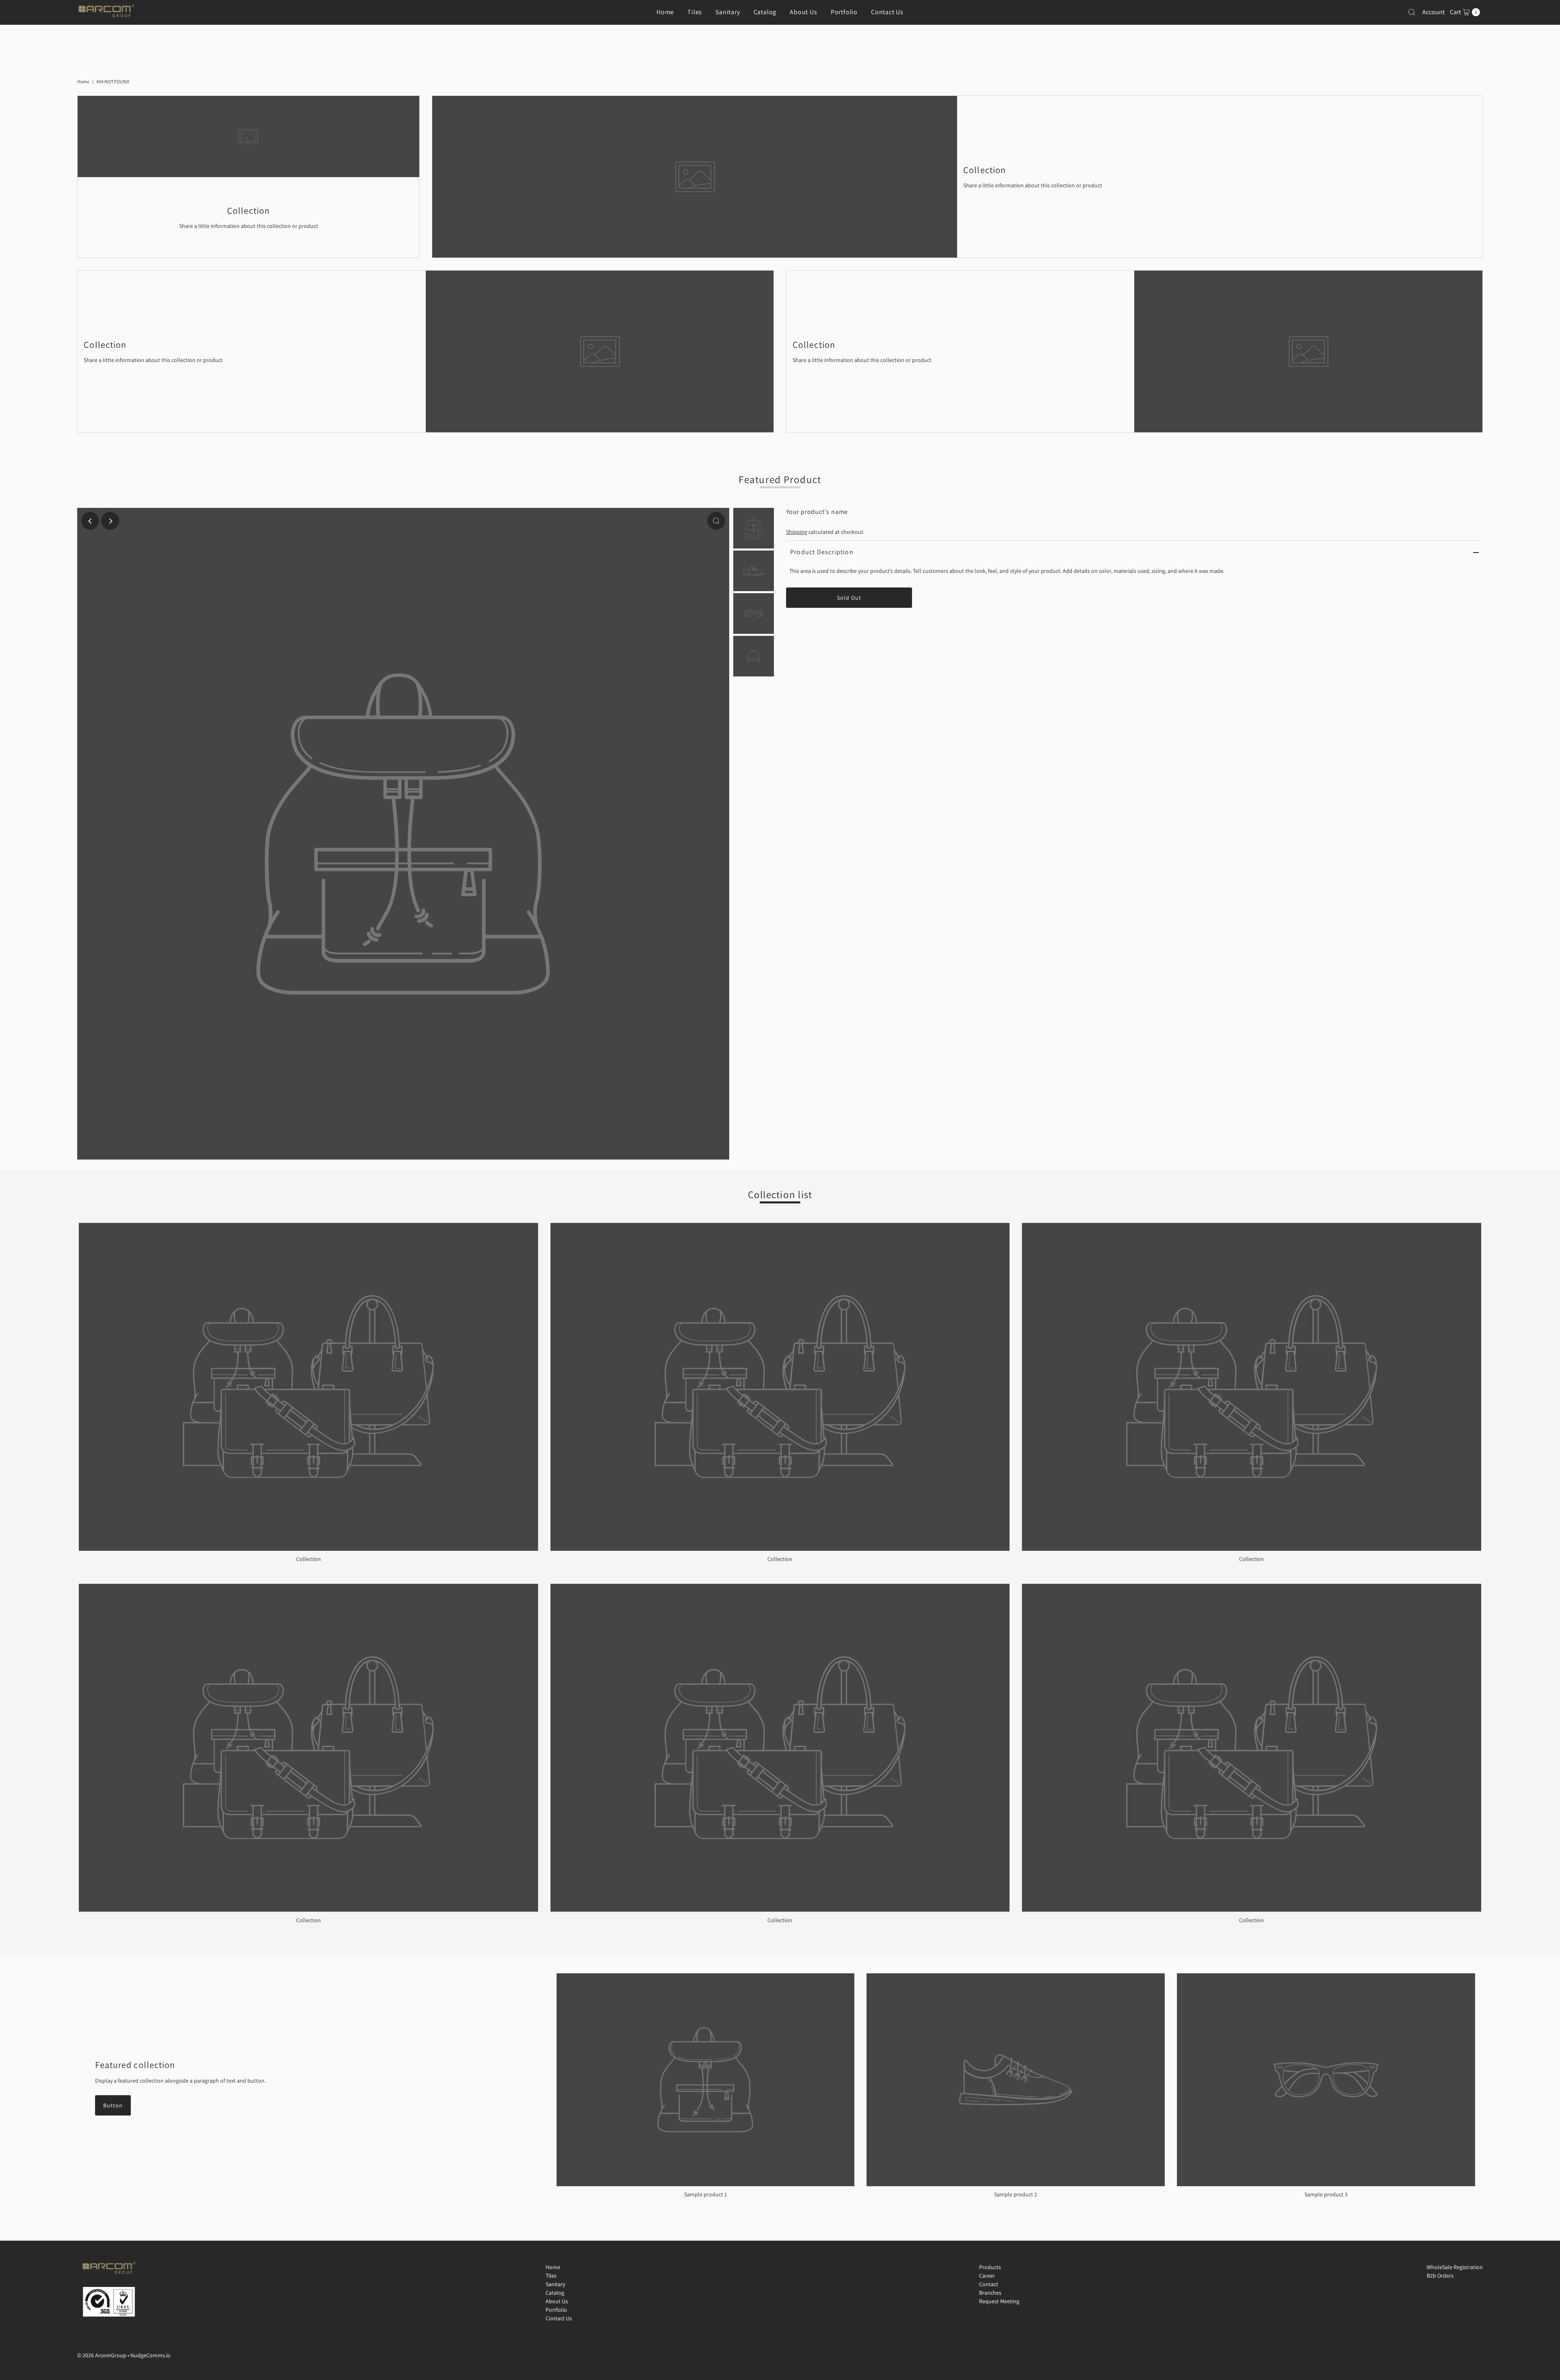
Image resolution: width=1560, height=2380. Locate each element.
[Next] (110, 521)
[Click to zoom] (716, 521)
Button (113, 2105)
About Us (803, 12)
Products (990, 2267)
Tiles (695, 12)
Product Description (822, 552)
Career (987, 2276)
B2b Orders (1440, 2276)
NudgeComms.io (151, 2355)
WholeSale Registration (1455, 2267)
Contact (989, 2284)
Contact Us (887, 12)
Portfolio (844, 12)
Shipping (797, 532)
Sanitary (728, 12)
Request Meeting (999, 2301)
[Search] (1412, 12)
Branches (990, 2293)
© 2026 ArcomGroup (102, 2355)
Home (665, 12)
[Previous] (90, 521)
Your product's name (817, 512)
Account (1433, 12)
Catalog (765, 12)
